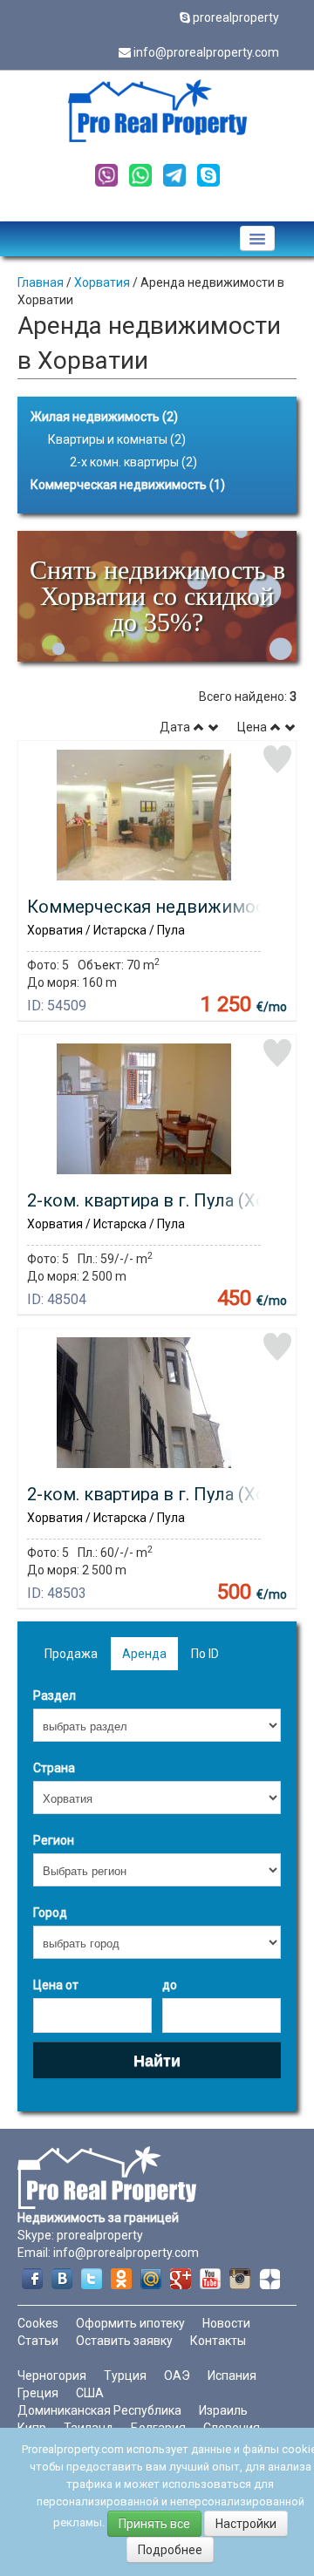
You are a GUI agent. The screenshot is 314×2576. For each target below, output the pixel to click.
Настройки (246, 2524)
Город (50, 1913)
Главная (41, 282)
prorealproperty (236, 17)
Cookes (38, 2323)
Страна (54, 1768)
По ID (205, 1654)
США (90, 2393)
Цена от (56, 1985)
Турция (125, 2375)
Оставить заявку (124, 2341)
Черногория (52, 2375)
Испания (232, 2375)
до (170, 1985)
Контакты (218, 2341)
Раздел (55, 1696)
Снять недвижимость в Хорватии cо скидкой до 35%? (157, 596)
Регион (54, 1840)
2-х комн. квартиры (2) (133, 462)
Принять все (154, 2524)
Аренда (144, 1654)
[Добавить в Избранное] (277, 759)
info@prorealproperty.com (206, 52)
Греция (38, 2393)
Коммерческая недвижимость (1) (128, 485)
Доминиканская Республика (99, 2410)
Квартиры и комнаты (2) (117, 439)
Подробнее (170, 2550)
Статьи (38, 2341)
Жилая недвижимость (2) (104, 417)
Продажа (71, 1654)
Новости (226, 2323)
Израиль (223, 2410)
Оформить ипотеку (130, 2323)
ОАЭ (177, 2375)
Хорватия (102, 282)
